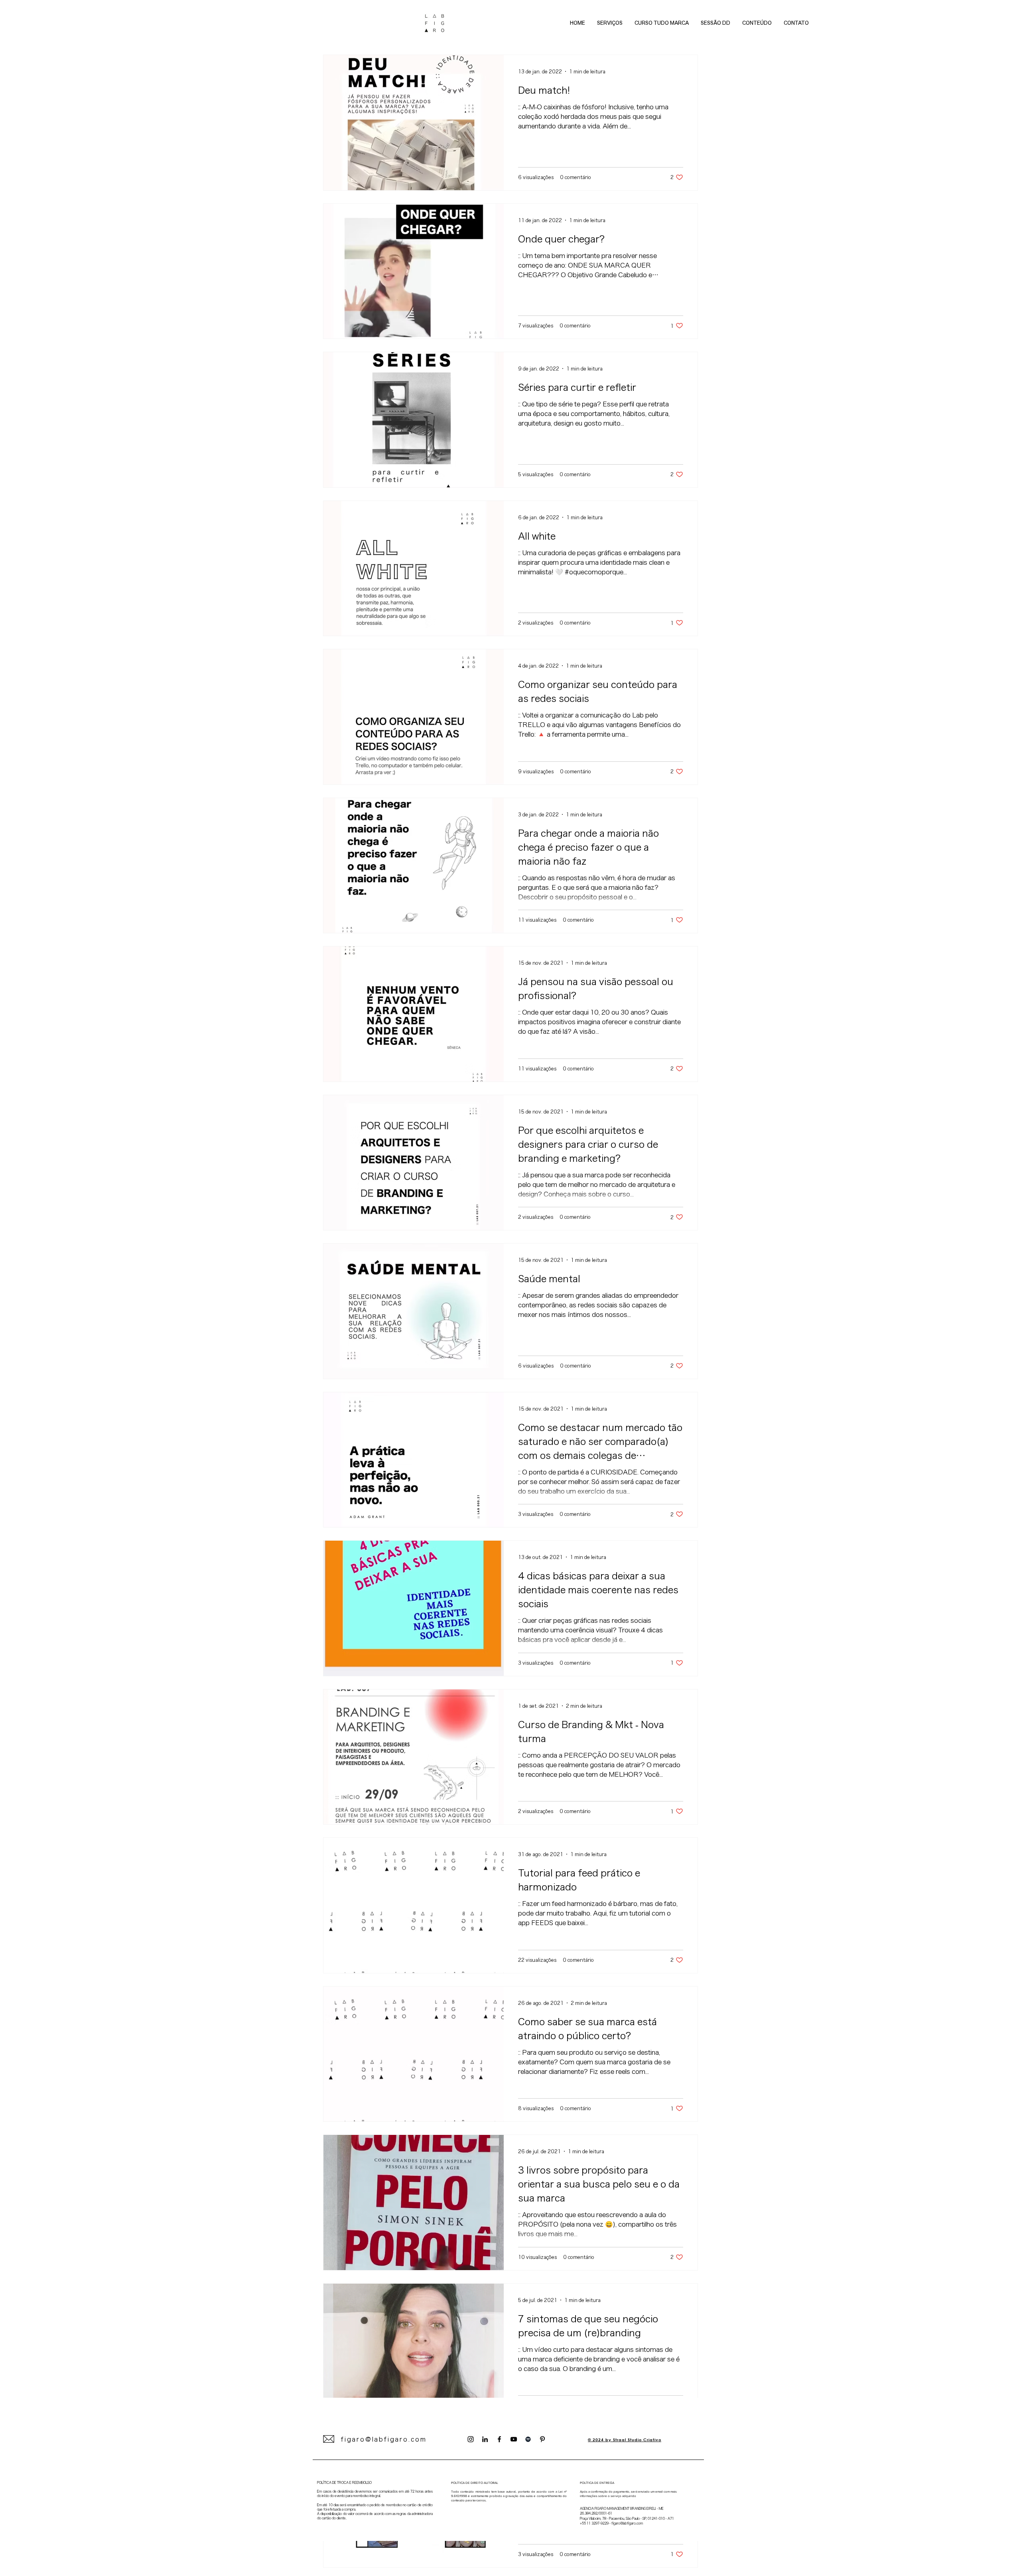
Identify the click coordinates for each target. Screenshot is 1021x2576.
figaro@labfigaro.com (384, 2439)
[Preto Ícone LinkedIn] (485, 2439)
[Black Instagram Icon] (471, 2439)
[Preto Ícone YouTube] (514, 2439)
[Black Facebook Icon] (499, 2439)
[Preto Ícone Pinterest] (542, 2439)
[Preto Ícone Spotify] (528, 2439)
